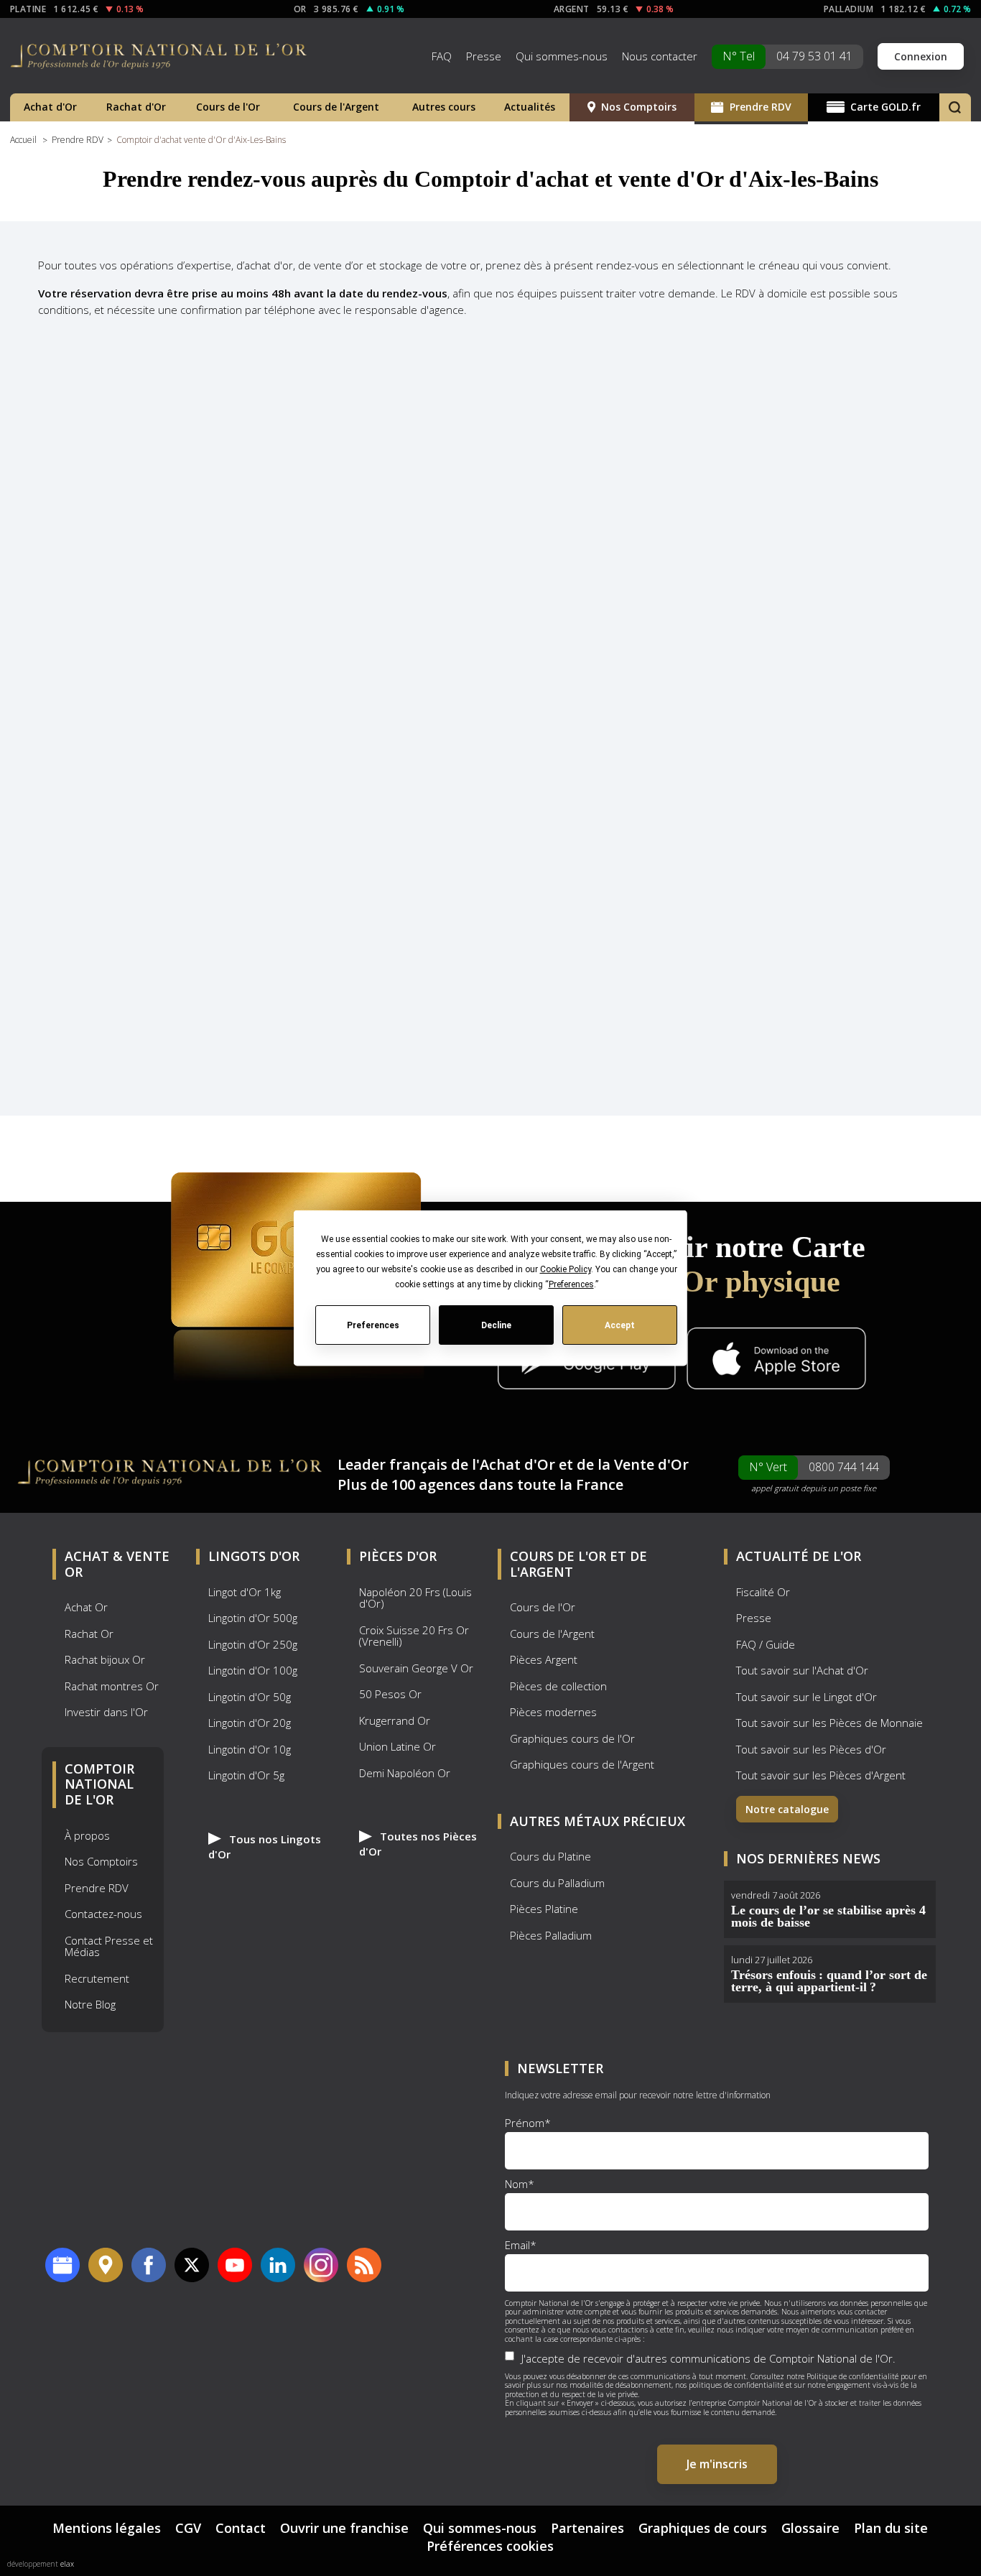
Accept (620, 1325)
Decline (496, 1325)
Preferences (372, 1325)
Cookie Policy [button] (565, 1269)
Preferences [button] (571, 1284)
